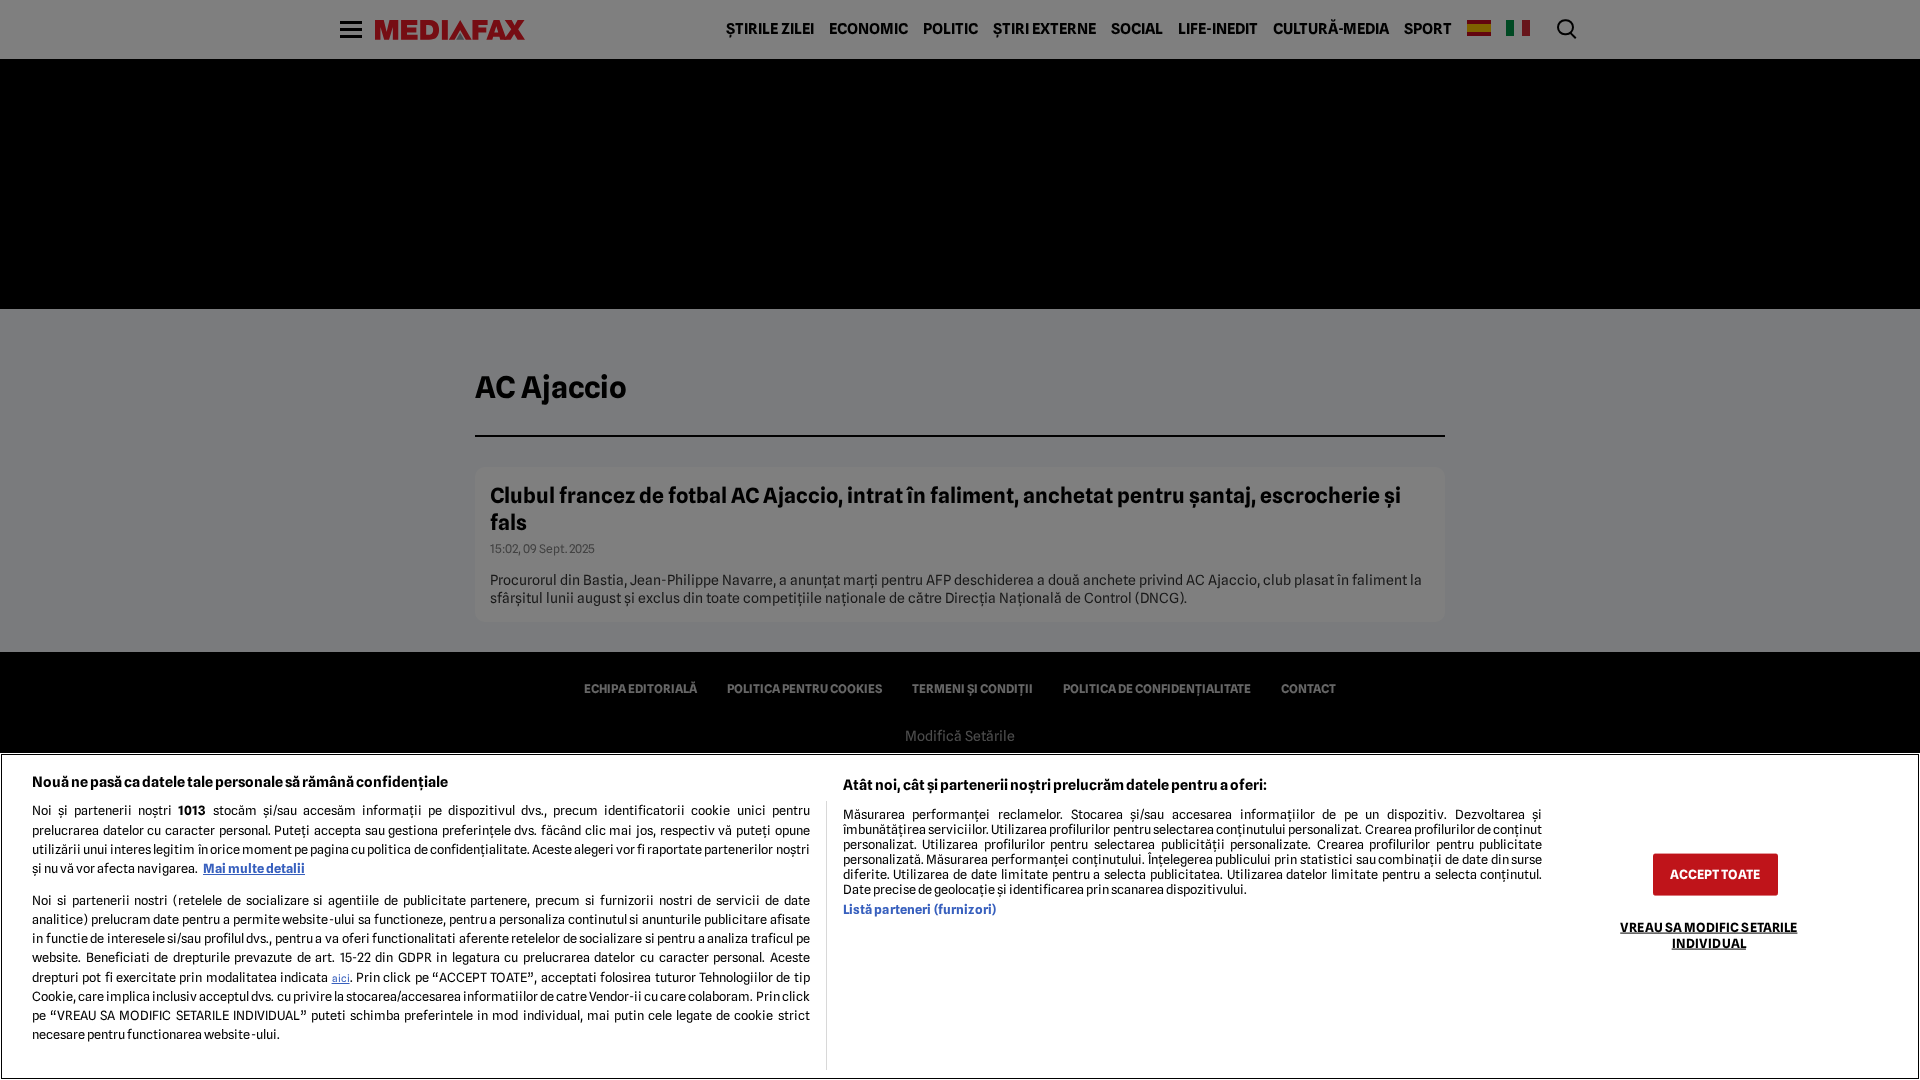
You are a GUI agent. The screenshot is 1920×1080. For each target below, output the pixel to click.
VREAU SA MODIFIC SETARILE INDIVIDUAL (1708, 935)
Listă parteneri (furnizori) (919, 909)
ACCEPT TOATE (1715, 874)
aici (341, 978)
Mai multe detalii (254, 868)
